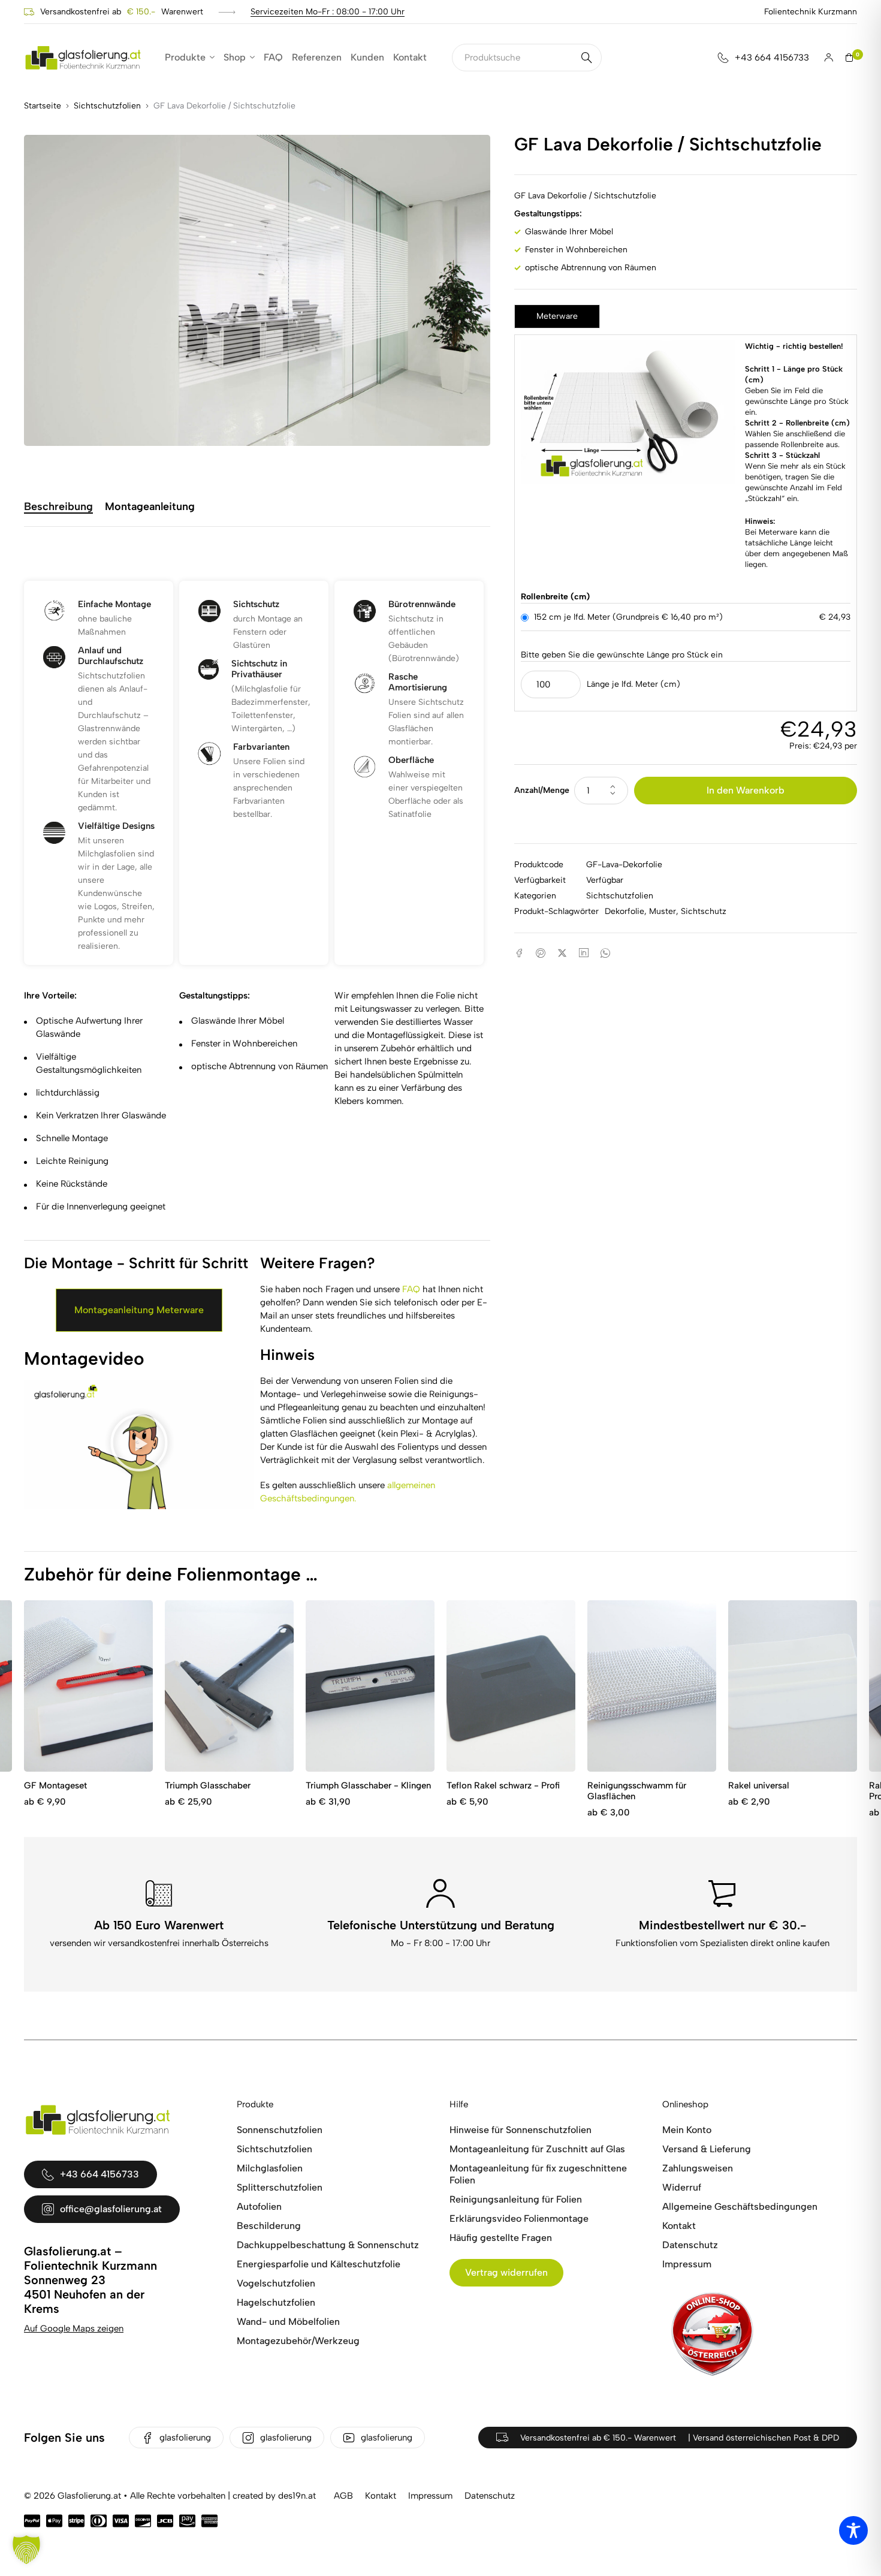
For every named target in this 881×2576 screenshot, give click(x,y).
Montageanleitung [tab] (150, 507)
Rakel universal (759, 1785)
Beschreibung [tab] (58, 507)
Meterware (557, 316)
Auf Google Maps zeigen (74, 2328)
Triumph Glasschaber (208, 1785)
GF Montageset (55, 1785)
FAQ (411, 1289)
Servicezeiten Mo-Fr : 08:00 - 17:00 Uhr (328, 12)
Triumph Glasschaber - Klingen (368, 1785)
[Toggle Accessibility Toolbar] (853, 2530)
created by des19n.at (274, 2496)
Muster (663, 911)
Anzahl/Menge (542, 790)
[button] (139, 1444)
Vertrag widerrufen (506, 2272)
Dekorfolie (624, 911)
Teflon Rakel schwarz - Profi (503, 1785)
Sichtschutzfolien (107, 106)
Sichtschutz (704, 911)
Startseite (43, 106)
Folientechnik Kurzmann (811, 12)
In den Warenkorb (746, 790)
